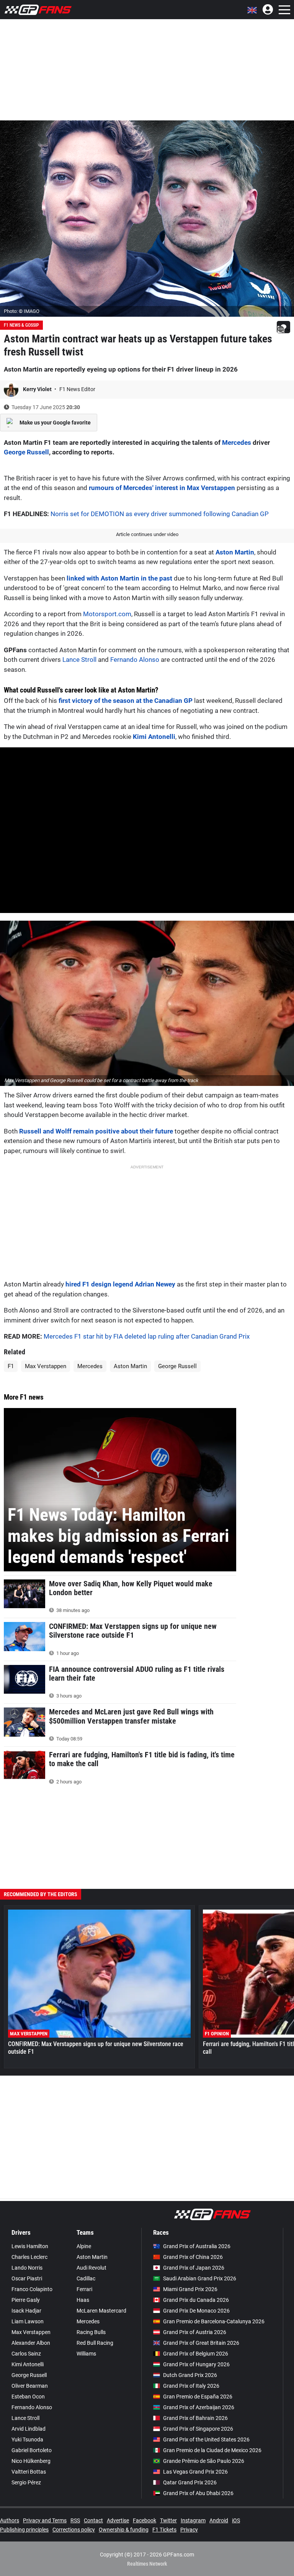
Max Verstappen (46, 1366)
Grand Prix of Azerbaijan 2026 (199, 2407)
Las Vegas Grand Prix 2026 (195, 2472)
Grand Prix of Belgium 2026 (196, 2354)
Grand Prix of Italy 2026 (191, 2386)
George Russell (26, 452)
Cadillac (86, 2278)
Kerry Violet (38, 389)
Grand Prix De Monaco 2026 (196, 2311)
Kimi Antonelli (154, 737)
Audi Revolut (91, 2268)
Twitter (168, 2520)
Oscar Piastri (27, 2278)
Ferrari (84, 2289)
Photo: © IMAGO (22, 311)
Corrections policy (74, 2530)
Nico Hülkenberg (31, 2461)
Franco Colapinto (32, 2289)
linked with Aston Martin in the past (119, 578)
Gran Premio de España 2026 (198, 2397)
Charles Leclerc (29, 2257)
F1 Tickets (164, 2530)
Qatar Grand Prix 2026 (190, 2482)
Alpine (84, 2246)
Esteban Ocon (28, 2397)
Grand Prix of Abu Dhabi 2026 (198, 2493)
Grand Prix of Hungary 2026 (196, 2364)
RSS (75, 2520)
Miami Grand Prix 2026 (190, 2289)
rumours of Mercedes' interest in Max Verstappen (162, 488)
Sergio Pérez (26, 2482)
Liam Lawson (28, 2321)
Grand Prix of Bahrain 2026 (195, 2418)
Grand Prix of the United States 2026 (206, 2439)
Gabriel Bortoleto (32, 2450)
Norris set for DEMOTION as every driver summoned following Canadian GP (160, 514)
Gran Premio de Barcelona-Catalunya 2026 (214, 2321)
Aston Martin (235, 552)
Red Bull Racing (95, 2343)
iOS (236, 2520)
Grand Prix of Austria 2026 (195, 2332)
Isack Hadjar (26, 2311)
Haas (83, 2300)
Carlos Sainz (26, 2354)
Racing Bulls (91, 2332)
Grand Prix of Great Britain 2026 (201, 2343)
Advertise (118, 2520)
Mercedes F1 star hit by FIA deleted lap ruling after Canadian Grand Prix (147, 1336)
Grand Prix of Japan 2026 (194, 2268)
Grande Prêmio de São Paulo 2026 (204, 2461)
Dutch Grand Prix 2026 (190, 2375)
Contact (93, 2520)
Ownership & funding (124, 2530)
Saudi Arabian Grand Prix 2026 (200, 2278)
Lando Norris (27, 2268)
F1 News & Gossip (21, 325)
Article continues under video (147, 534)
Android (219, 2520)
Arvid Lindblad (29, 2429)
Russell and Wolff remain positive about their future (96, 1131)
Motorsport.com (107, 614)
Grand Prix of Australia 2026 (197, 2246)
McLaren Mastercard (101, 2311)
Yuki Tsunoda (27, 2439)
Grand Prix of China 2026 (193, 2257)
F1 (11, 1366)
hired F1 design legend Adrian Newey (120, 1284)
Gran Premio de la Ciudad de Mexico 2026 (212, 2450)
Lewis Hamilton (30, 2246)
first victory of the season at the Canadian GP (126, 701)
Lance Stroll (79, 660)
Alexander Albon (31, 2343)
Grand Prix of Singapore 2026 (198, 2429)
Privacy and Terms (45, 2520)
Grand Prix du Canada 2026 (196, 2300)
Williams (86, 2354)
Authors (10, 2520)
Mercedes (237, 442)
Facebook (145, 2520)
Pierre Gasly (26, 2300)
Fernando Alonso (135, 660)
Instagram (193, 2520)
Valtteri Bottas (29, 2472)
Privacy (189, 2530)
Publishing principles (24, 2530)
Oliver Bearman (30, 2386)
